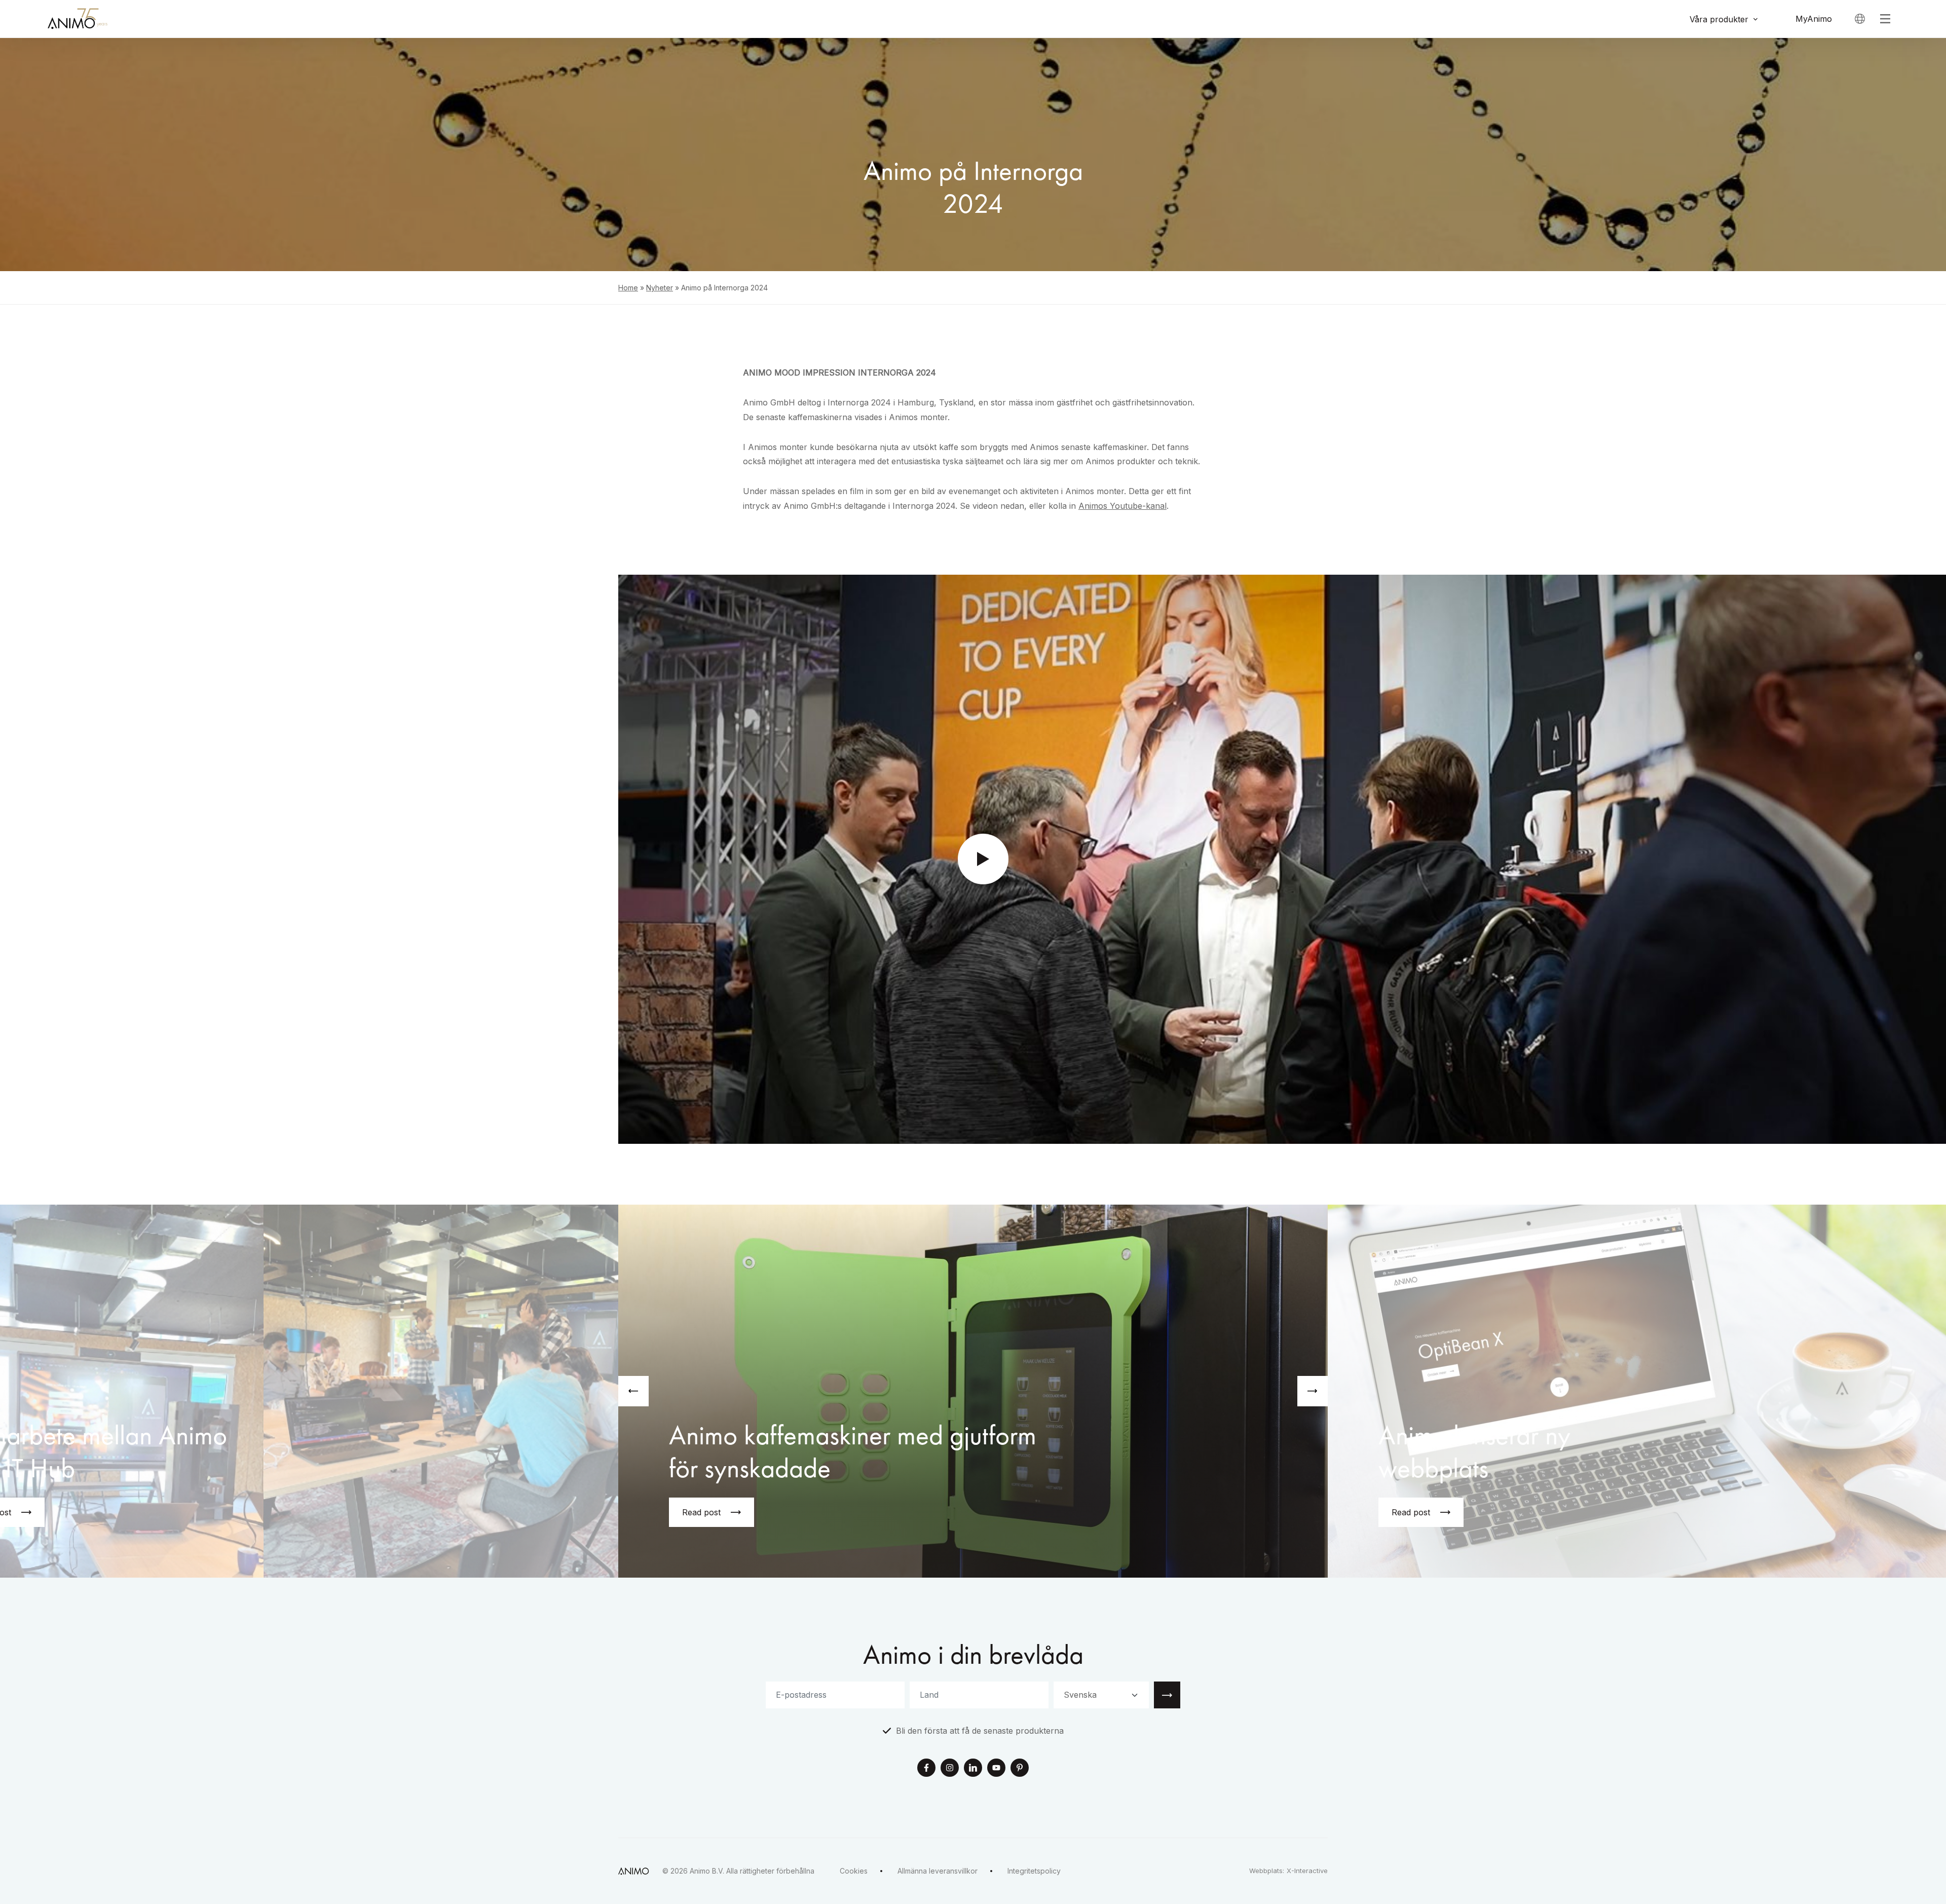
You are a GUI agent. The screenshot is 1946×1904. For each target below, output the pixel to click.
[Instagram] (950, 1769)
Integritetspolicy (1034, 1871)
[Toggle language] (1860, 19)
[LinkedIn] (973, 1769)
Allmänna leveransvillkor (938, 1871)
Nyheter (660, 288)
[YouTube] (996, 1769)
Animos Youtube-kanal (1122, 506)
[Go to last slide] (633, 1391)
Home (628, 288)
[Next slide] (1313, 1391)
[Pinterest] (1020, 1769)
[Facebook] (926, 1769)
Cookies (854, 1871)
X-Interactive (1307, 1871)
